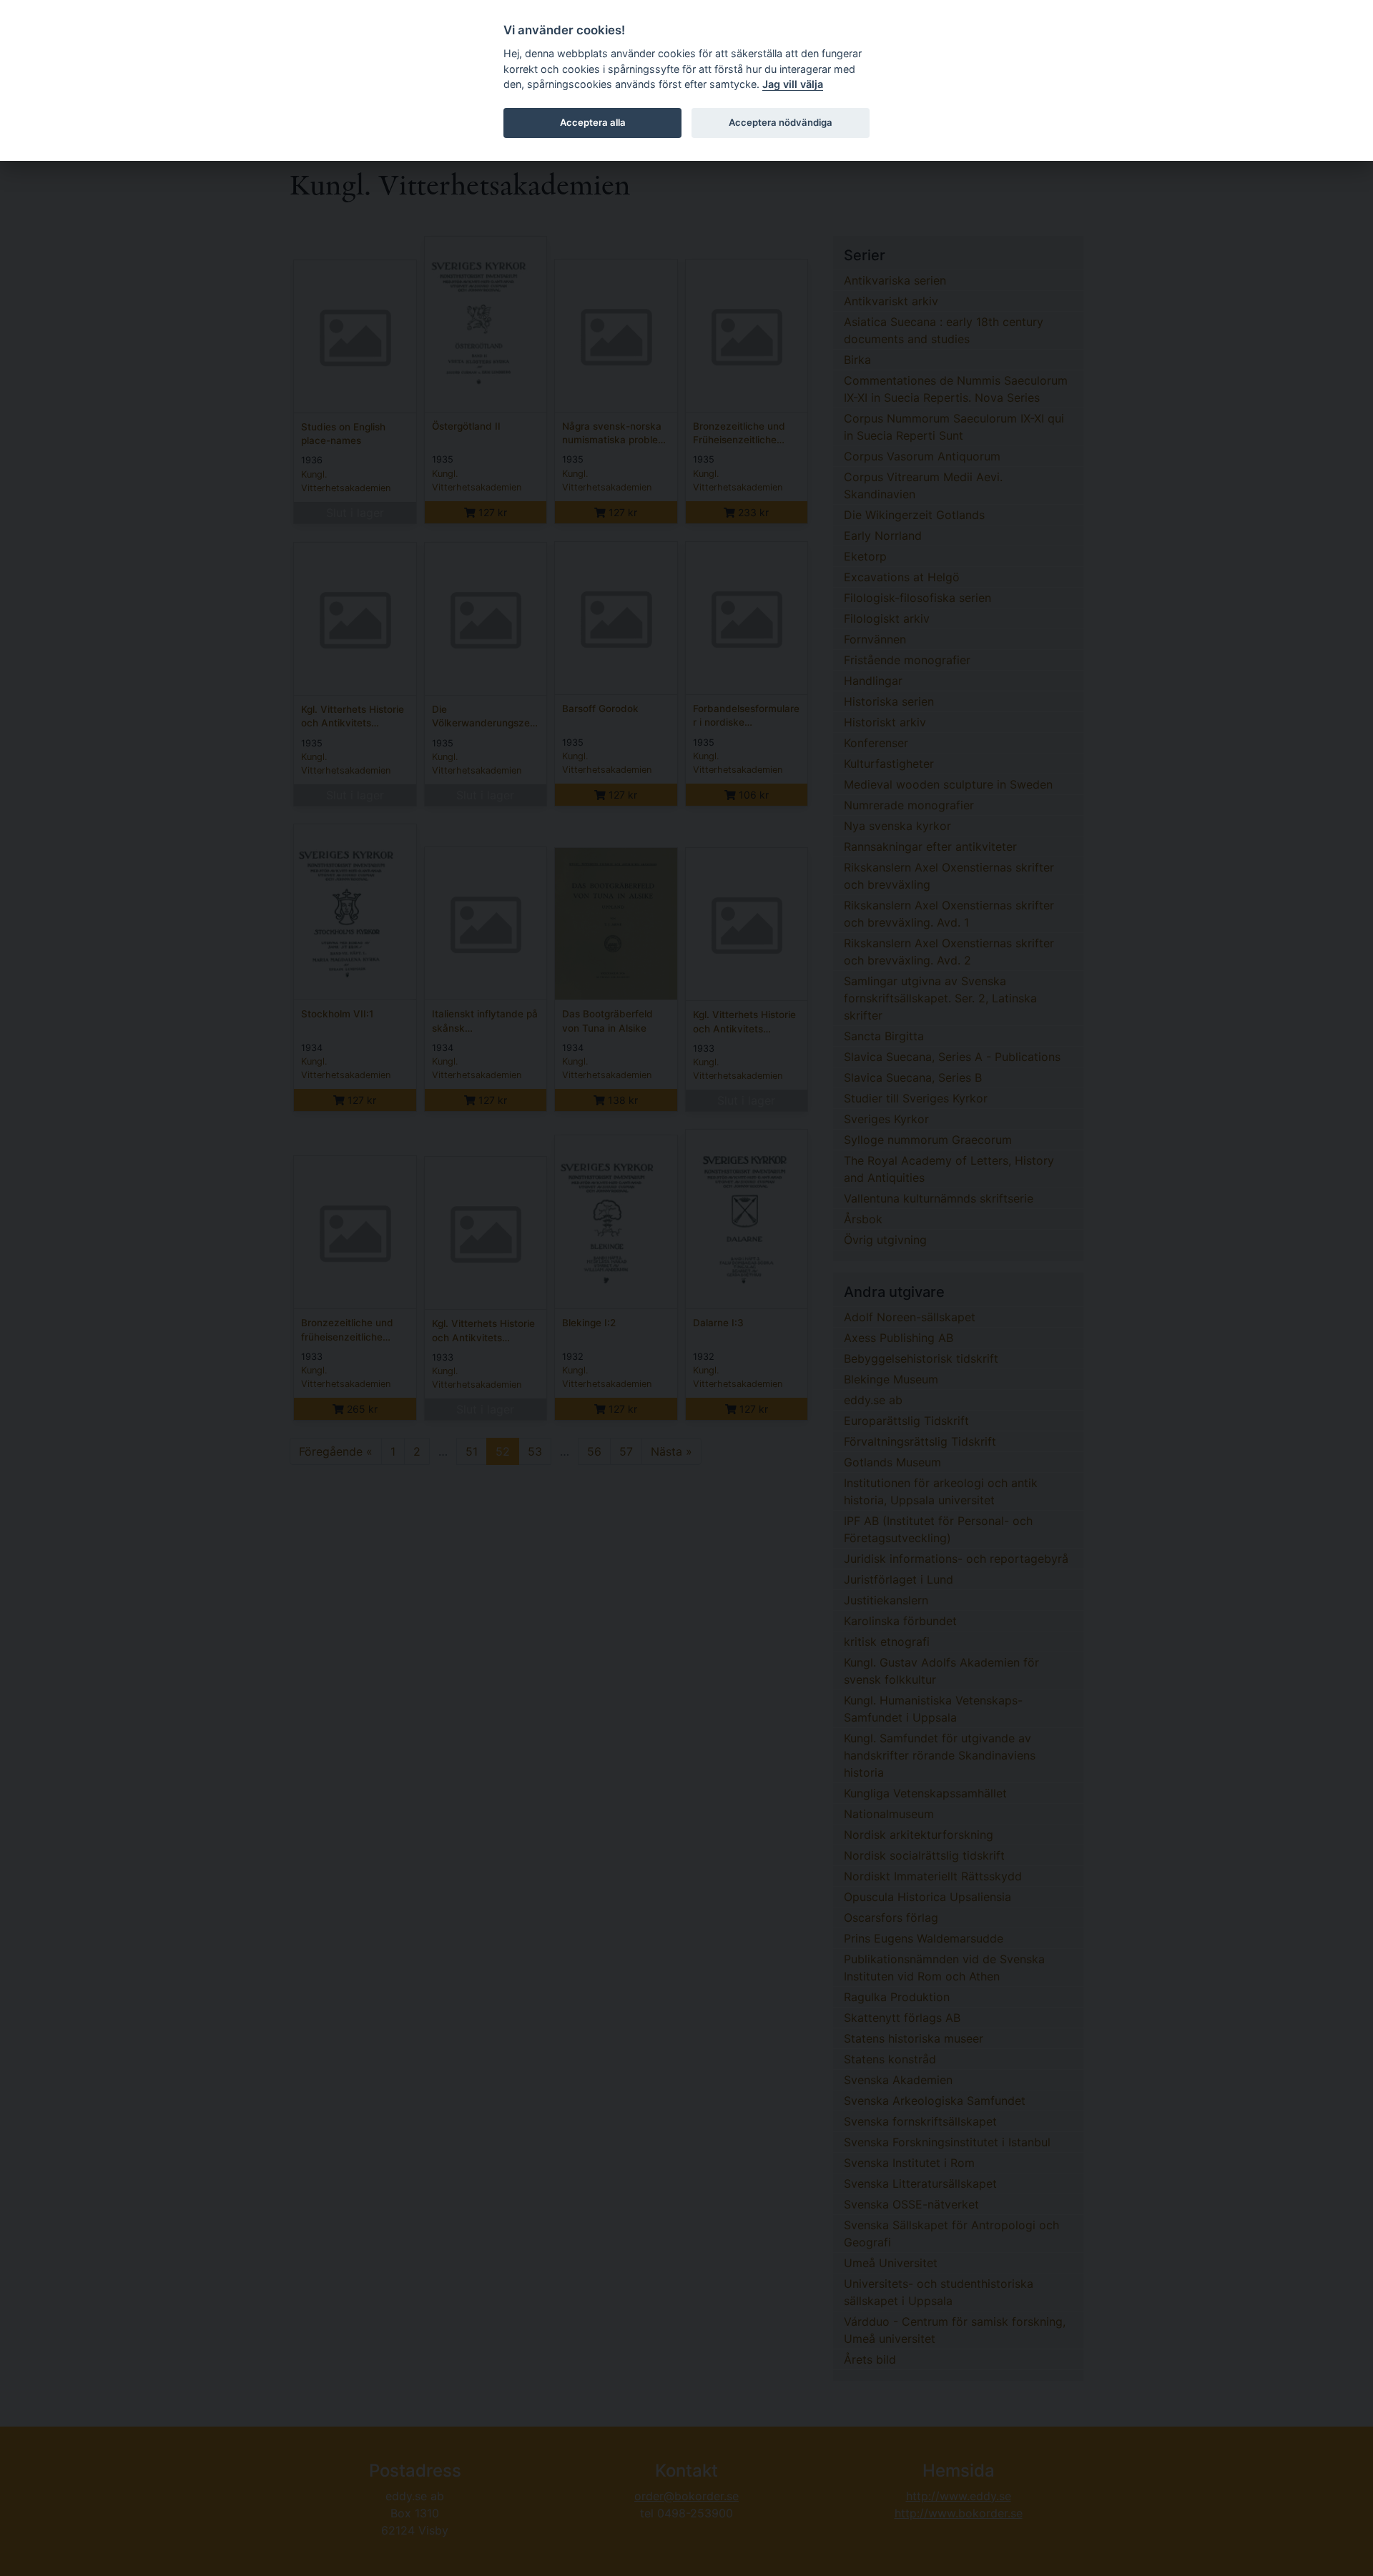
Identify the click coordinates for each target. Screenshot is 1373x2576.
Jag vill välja (793, 84)
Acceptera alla (593, 122)
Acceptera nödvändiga (781, 122)
